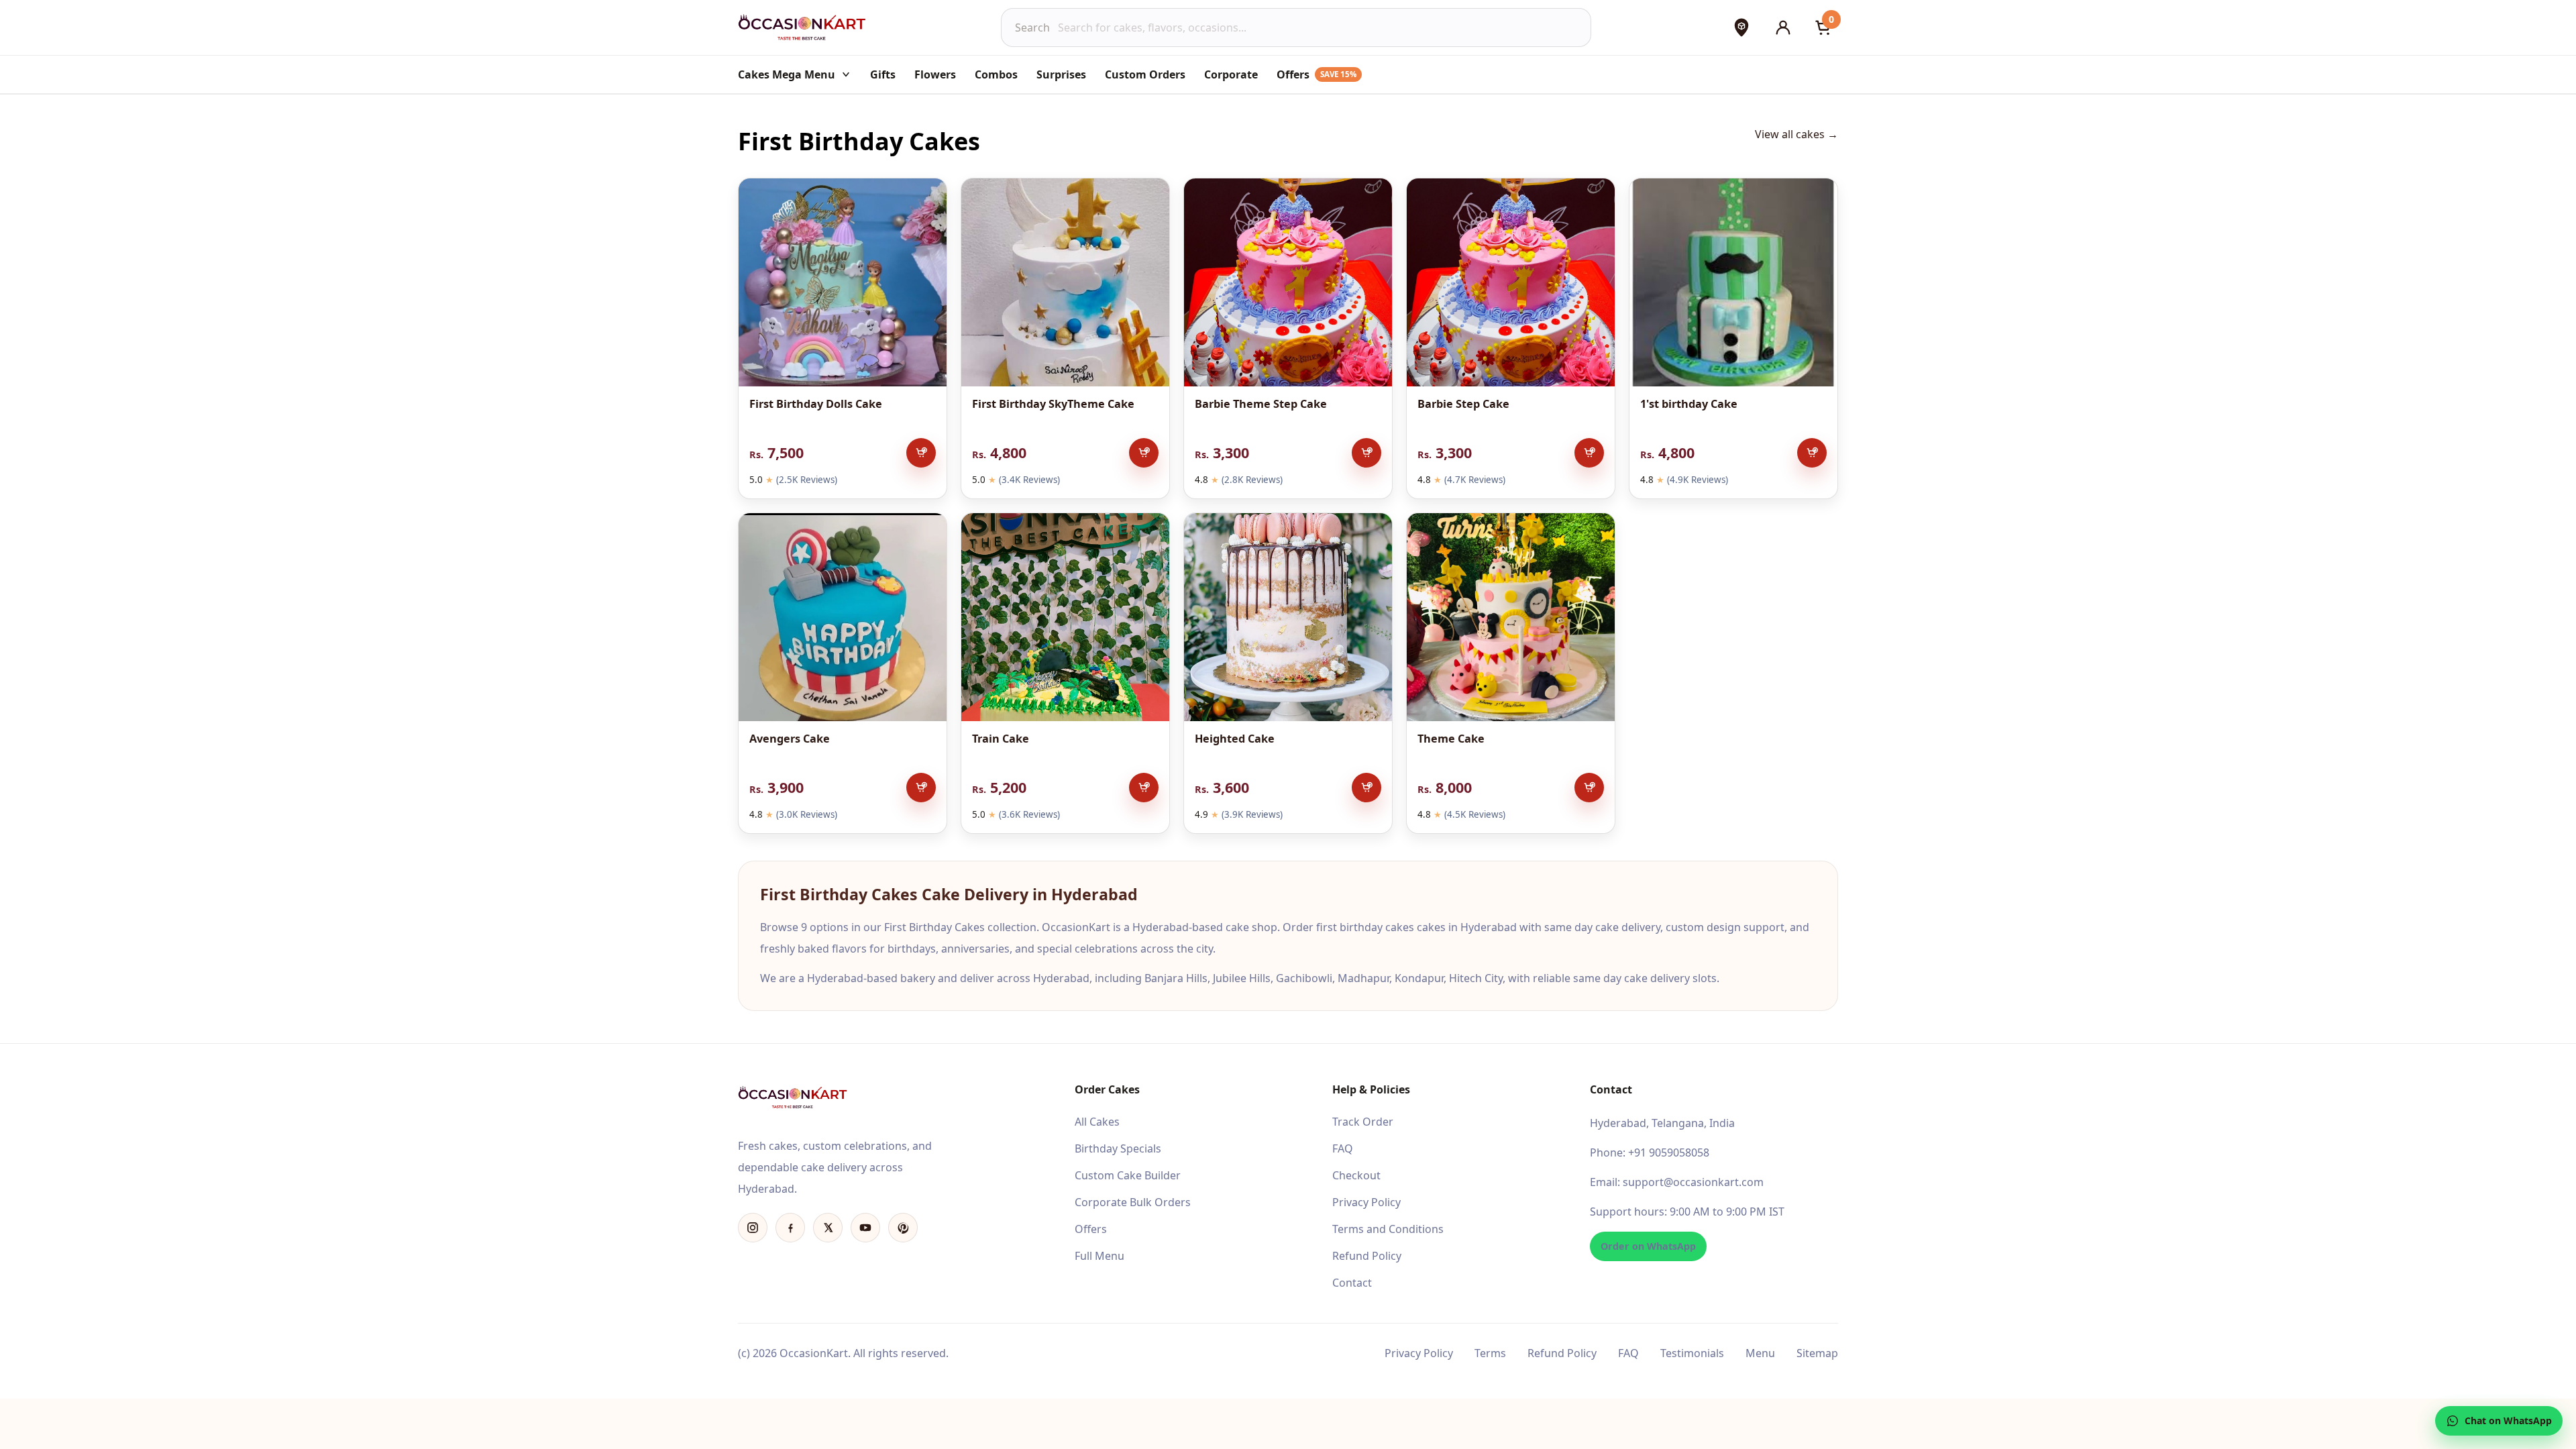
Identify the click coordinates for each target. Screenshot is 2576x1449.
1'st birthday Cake (1689, 404)
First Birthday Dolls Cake (816, 404)
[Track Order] (1741, 28)
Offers (1317, 74)
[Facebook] (790, 1228)
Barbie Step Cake (1463, 404)
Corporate (1231, 74)
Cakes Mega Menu (787, 74)
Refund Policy (1367, 1256)
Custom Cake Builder (1128, 1175)
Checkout (1356, 1175)
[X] (828, 1228)
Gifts (883, 74)
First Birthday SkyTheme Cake (1053, 404)
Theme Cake (1451, 739)
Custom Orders (1145, 74)
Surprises (1061, 74)
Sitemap (1817, 1353)
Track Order (1363, 1122)
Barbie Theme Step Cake (1261, 404)
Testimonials (1692, 1353)
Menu (1760, 1353)
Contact (1352, 1283)
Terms (1490, 1353)
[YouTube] (865, 1228)
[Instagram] (753, 1228)
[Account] (1783, 28)
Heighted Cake (1235, 739)
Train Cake (1001, 739)
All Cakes (1097, 1122)
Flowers (935, 74)
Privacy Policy (1366, 1202)
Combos (996, 74)
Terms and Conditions (1388, 1229)
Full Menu (1099, 1256)
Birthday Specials (1118, 1148)
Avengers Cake (790, 739)
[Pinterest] (903, 1228)
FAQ (1343, 1148)
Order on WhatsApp (1648, 1246)
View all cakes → (1796, 134)
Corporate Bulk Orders (1133, 1202)
